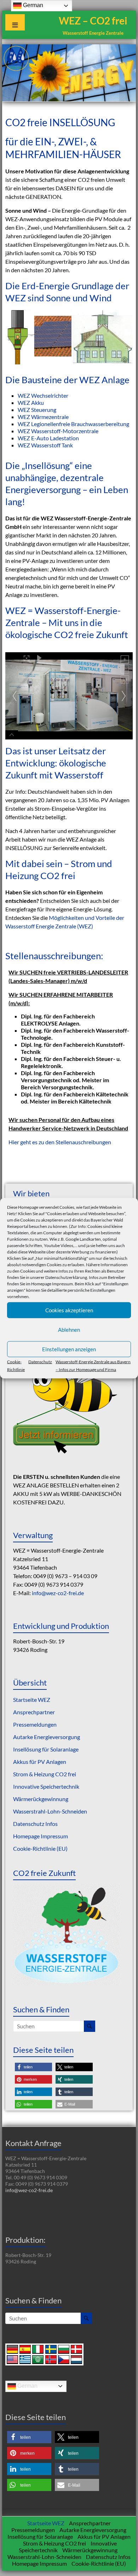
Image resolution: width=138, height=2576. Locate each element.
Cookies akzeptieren (69, 1310)
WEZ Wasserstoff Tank (45, 445)
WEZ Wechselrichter (43, 395)
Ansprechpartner (34, 1712)
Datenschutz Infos (35, 1824)
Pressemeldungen (35, 1724)
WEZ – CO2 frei (93, 21)
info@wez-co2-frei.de (58, 1593)
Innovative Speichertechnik (46, 1786)
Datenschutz (40, 1361)
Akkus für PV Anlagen (40, 1762)
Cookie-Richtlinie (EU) (40, 1848)
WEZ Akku (31, 403)
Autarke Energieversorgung (47, 1737)
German (27, 2386)
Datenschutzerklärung (66, 1277)
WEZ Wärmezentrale (43, 417)
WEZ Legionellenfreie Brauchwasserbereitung (73, 424)
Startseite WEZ (32, 1700)
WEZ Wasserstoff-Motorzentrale (58, 431)
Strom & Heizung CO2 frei (45, 1774)
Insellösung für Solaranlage (46, 1749)
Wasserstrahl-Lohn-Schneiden (50, 1811)
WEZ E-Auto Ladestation (48, 438)
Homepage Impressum (52, 1283)
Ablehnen (69, 1330)
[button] (33, 2067)
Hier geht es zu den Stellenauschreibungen (60, 1142)
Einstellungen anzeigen (69, 1349)
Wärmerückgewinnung (41, 1799)
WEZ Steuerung (37, 410)
